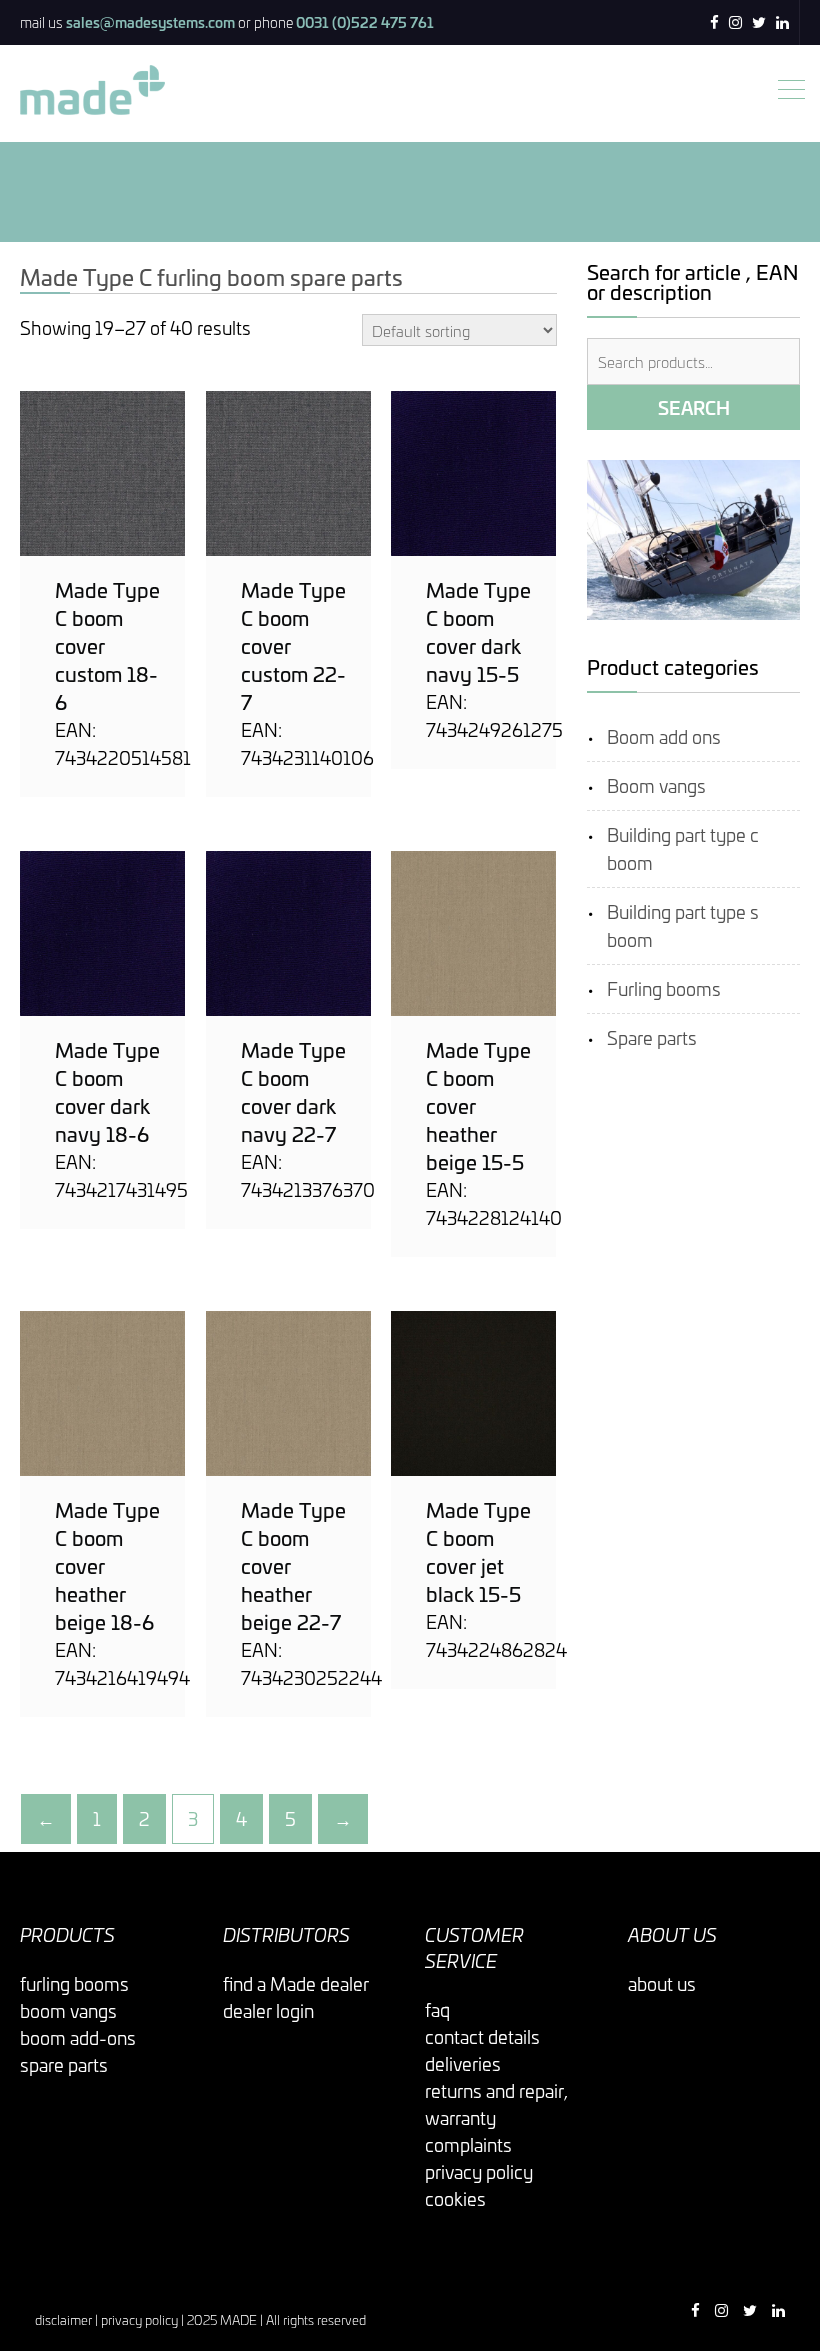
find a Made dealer (296, 1983)
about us (662, 1983)
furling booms (74, 1983)
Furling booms (664, 988)
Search (694, 407)
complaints (468, 2144)
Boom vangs (656, 785)
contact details (482, 2036)
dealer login (268, 2010)
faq (437, 2009)
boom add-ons (78, 2037)
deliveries (463, 2063)
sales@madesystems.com (150, 22)
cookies (455, 2198)
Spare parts (652, 1037)
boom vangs (68, 2010)
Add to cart (103, 473)
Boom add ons (664, 736)
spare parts (64, 2064)
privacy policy (479, 2171)
